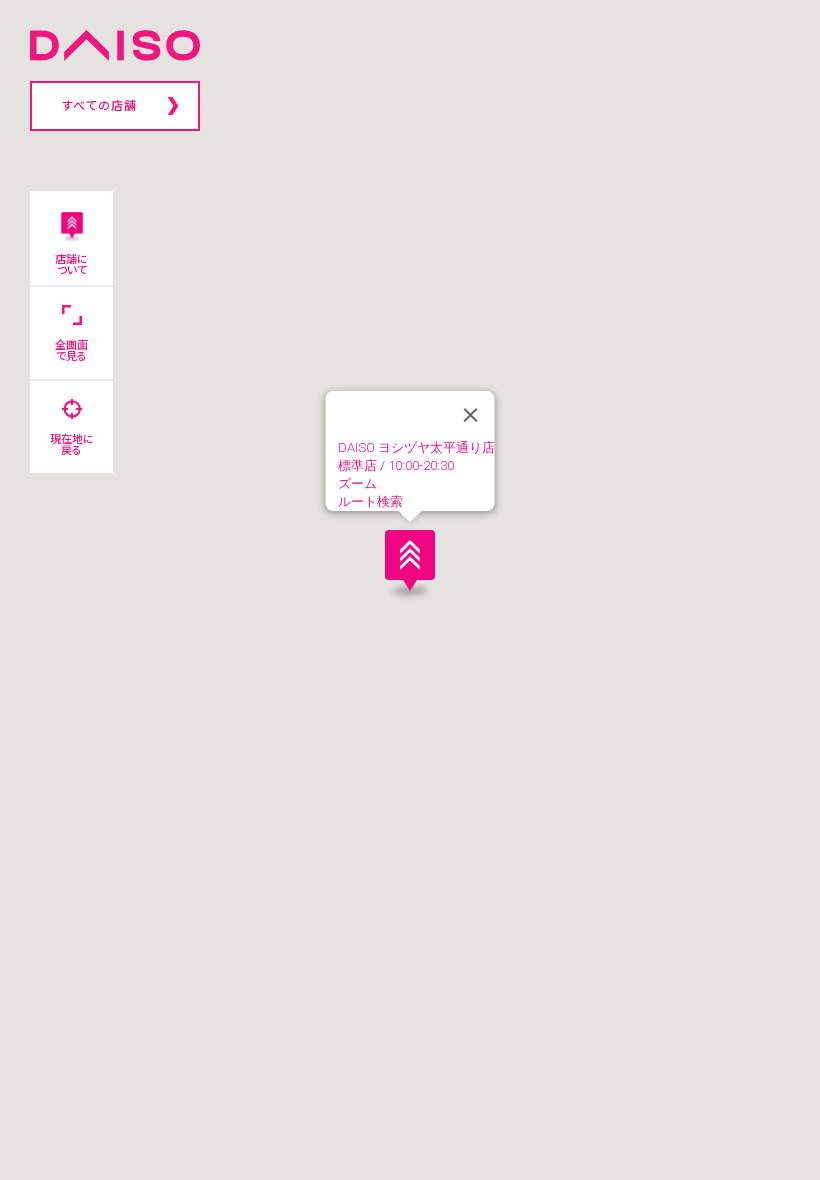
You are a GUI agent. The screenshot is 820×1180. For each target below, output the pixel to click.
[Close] (471, 415)
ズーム (357, 483)
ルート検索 (370, 501)
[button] (410, 560)
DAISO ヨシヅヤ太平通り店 (416, 447)
